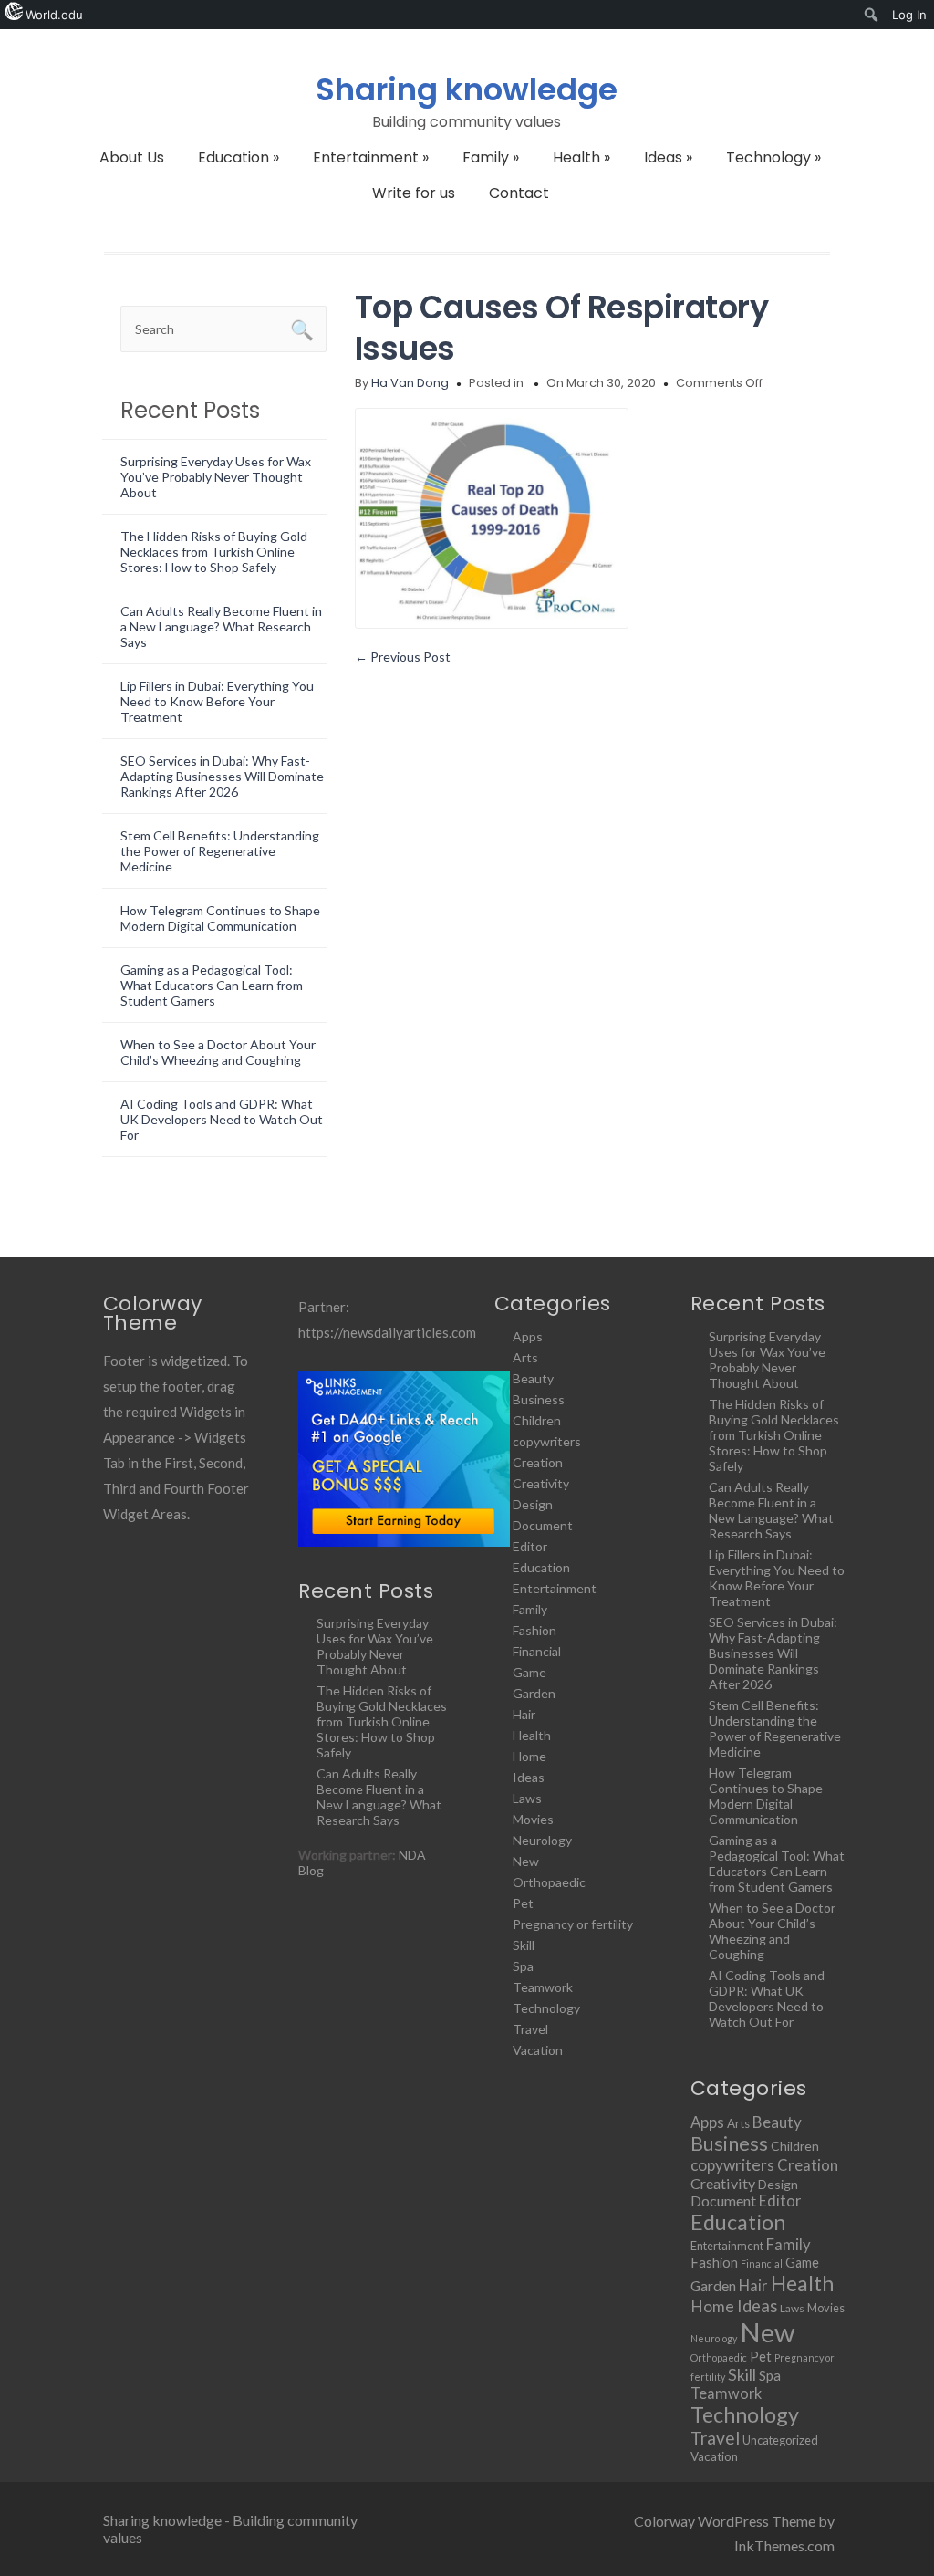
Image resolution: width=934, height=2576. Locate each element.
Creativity (541, 1483)
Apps (528, 1336)
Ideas (668, 157)
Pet (523, 1903)
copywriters (547, 1441)
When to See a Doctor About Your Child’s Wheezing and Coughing (218, 1052)
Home (529, 1756)
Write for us (414, 193)
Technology (773, 157)
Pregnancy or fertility (573, 1924)
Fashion (534, 1630)
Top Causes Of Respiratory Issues (562, 328)
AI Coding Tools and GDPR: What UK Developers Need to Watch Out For (222, 1119)
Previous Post (403, 657)
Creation (538, 1462)
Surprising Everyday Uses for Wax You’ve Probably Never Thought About (216, 477)
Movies (533, 1819)
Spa (523, 1966)
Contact (519, 193)
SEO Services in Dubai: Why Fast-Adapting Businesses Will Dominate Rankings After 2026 (222, 776)
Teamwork (543, 1987)
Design (533, 1504)
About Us (132, 157)
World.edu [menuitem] (54, 15)
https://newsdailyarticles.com (387, 1332)
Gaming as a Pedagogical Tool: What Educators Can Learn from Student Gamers (212, 985)
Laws (527, 1798)
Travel (530, 2029)
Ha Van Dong (410, 383)
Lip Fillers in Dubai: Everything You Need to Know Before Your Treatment (217, 701)
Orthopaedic (549, 1882)
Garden (534, 1693)
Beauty (533, 1378)
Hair (524, 1714)
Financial (537, 1651)
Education (239, 157)
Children (537, 1420)
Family (491, 157)
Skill (524, 1945)
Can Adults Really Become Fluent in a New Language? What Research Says (221, 626)
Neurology (542, 1840)
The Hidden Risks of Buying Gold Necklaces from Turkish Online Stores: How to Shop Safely (214, 552)
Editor (530, 1546)
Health (581, 157)
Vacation (538, 2050)
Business (539, 1399)
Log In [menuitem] (909, 15)
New (526, 1861)
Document (543, 1525)
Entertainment (371, 157)
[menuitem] (872, 15)
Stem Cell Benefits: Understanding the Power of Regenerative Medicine (220, 851)
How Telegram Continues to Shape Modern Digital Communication (220, 918)
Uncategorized (780, 2440)
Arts (525, 1357)
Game (529, 1672)
